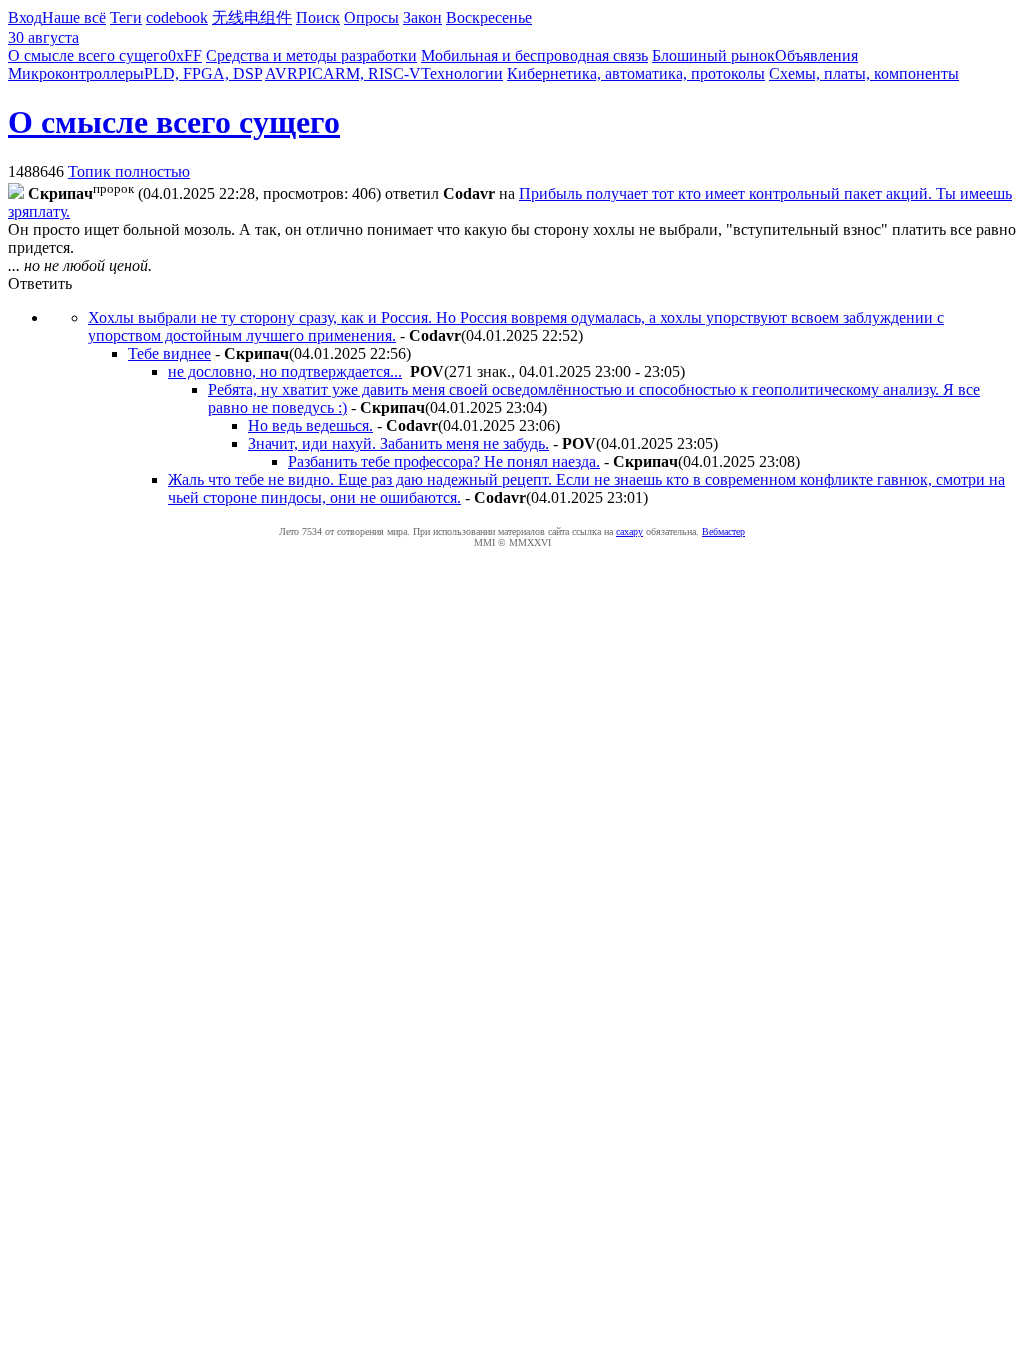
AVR (281, 73)
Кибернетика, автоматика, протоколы (636, 73)
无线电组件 (252, 17)
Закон (422, 17)
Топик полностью (129, 171)
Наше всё (74, 17)
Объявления (816, 55)
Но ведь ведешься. (310, 425)
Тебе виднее (169, 353)
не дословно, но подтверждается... (285, 371)
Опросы (371, 17)
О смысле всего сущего (88, 55)
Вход (25, 17)
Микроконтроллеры (76, 73)
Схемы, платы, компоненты (864, 73)
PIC (310, 73)
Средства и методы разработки (311, 55)
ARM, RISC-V (372, 73)
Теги (126, 17)
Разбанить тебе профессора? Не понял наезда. (444, 461)
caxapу (629, 531)
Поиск (318, 17)
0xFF (185, 55)
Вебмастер (723, 531)
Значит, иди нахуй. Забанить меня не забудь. (398, 443)
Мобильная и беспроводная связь (534, 55)
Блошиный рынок (713, 55)
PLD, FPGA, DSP (203, 73)
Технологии (462, 73)
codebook (177, 17)
